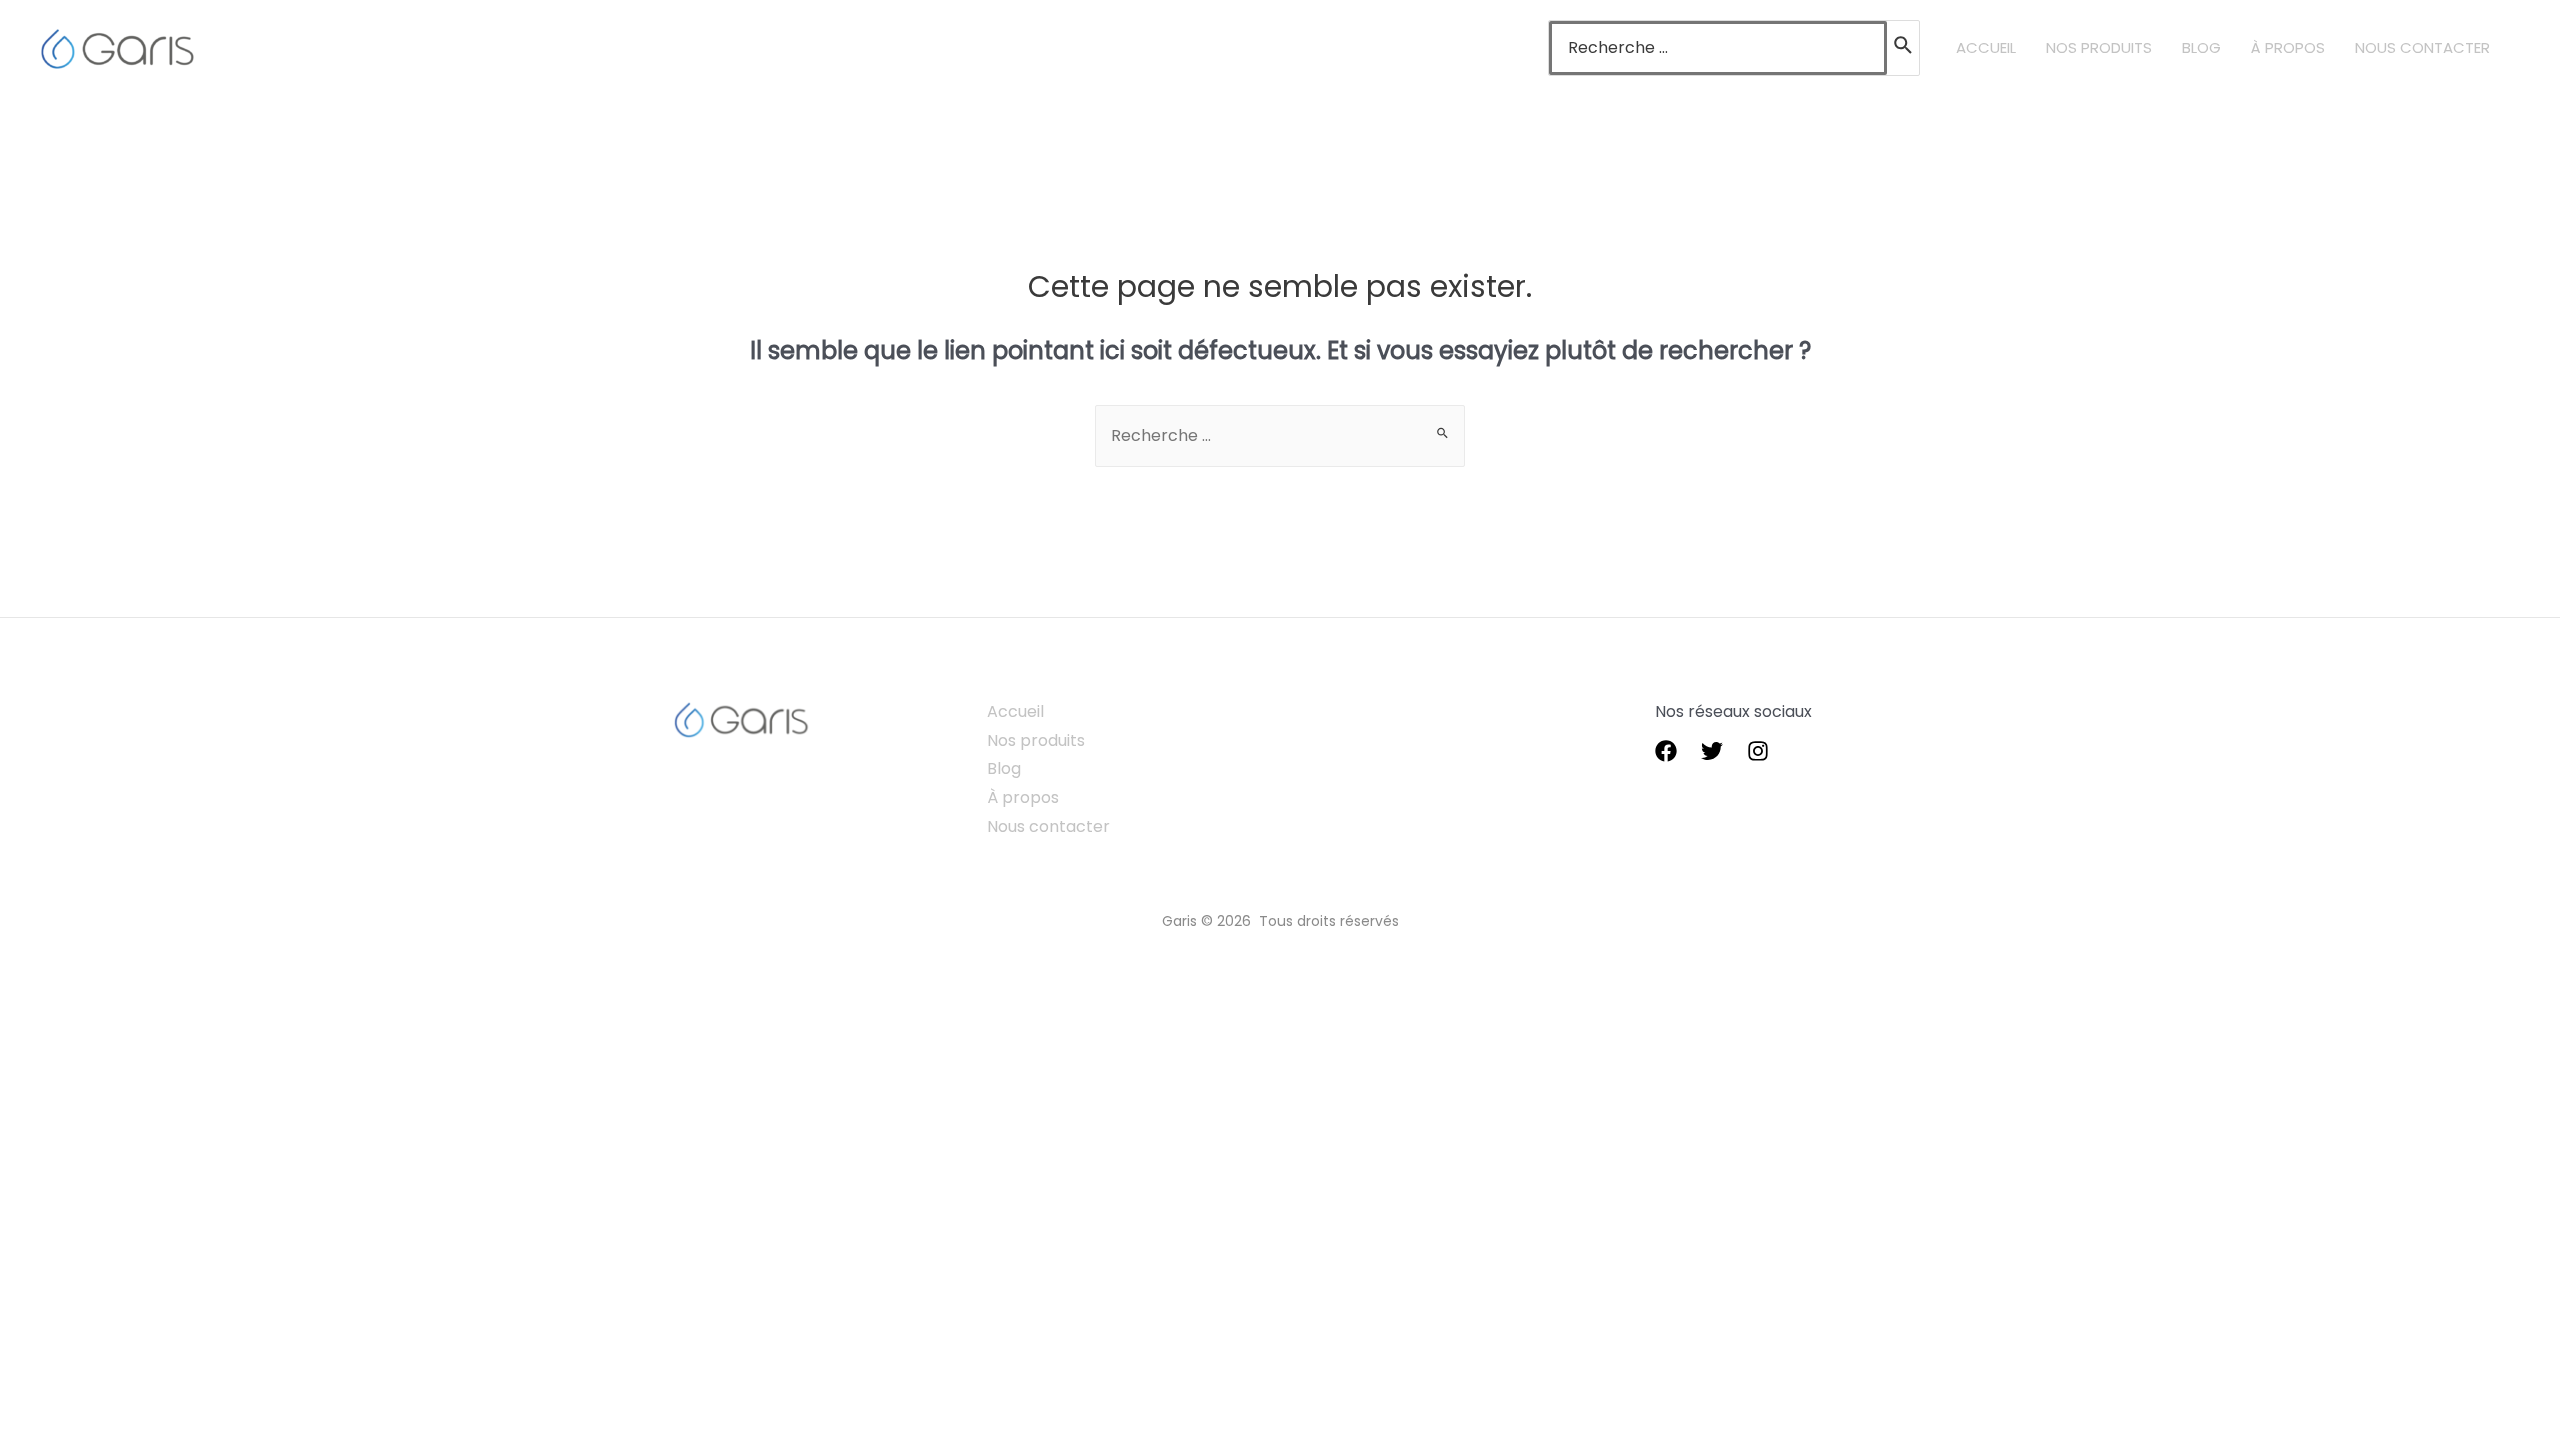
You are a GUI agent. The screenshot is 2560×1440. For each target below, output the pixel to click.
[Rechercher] (1904, 48)
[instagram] (1758, 751)
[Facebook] (1666, 751)
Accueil (1015, 711)
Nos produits (1036, 740)
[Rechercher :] (1280, 435)
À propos (1023, 797)
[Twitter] (1712, 751)
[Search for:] (1718, 48)
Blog (1004, 768)
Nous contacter (1048, 826)
